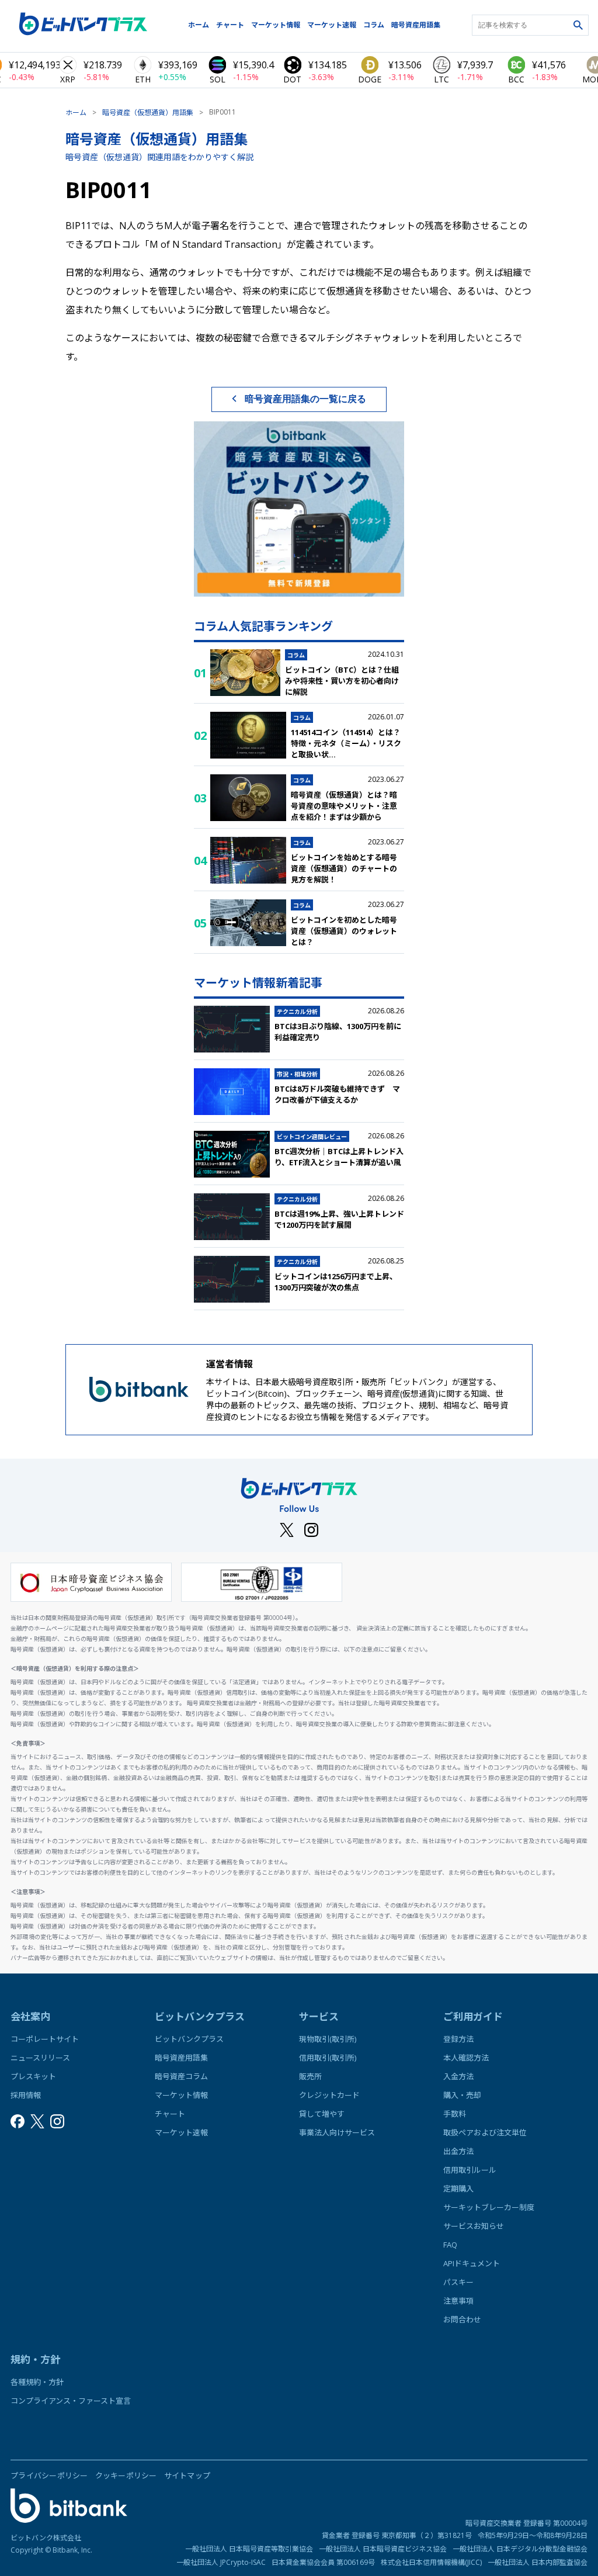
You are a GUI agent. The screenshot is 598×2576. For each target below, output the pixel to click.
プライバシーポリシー (49, 2475)
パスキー (458, 2282)
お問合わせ (462, 2319)
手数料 (455, 2114)
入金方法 (458, 2076)
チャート (230, 25)
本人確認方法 (466, 2058)
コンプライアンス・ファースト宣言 (71, 2401)
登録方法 (458, 2039)
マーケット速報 (332, 25)
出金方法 (458, 2151)
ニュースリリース (40, 2058)
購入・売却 (462, 2095)
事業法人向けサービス (337, 2132)
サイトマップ (187, 2475)
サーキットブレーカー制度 (489, 2207)
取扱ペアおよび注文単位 (485, 2132)
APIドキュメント (472, 2263)
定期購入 (458, 2189)
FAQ (450, 2245)
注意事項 (458, 2301)
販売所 (310, 2076)
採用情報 (26, 2095)
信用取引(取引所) (328, 2058)
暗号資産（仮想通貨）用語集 (148, 112)
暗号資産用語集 (416, 25)
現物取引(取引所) (328, 2039)
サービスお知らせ (474, 2226)
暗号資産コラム (181, 2076)
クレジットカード (329, 2095)
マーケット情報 (276, 25)
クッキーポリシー (126, 2475)
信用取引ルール (470, 2170)
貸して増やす (322, 2114)
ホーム (199, 25)
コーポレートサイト (45, 2039)
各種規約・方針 (37, 2382)
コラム (374, 25)
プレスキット (33, 2076)
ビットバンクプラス (189, 2039)
